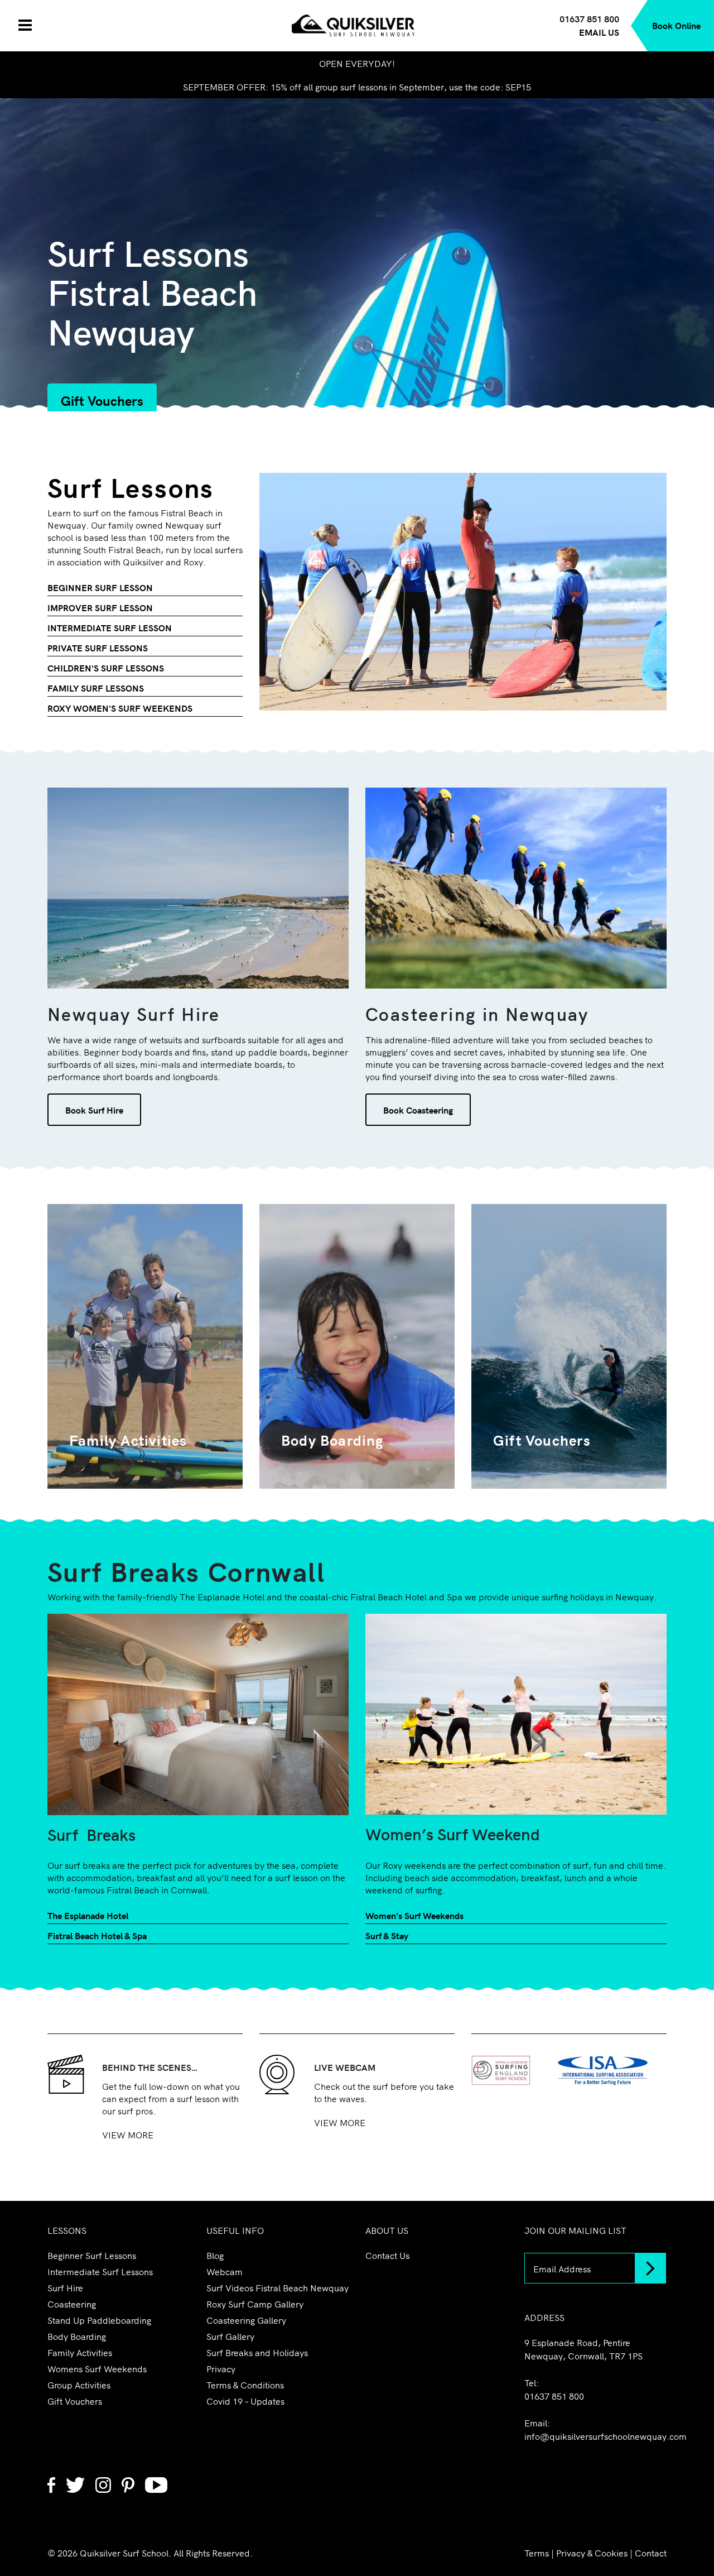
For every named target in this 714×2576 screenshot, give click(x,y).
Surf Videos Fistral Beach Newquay (278, 2287)
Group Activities (79, 2385)
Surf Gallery (230, 2336)
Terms (537, 2553)
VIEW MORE (128, 2134)
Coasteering (72, 2304)
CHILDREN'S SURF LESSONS (106, 668)
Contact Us (387, 2255)
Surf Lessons (131, 486)
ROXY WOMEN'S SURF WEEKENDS (120, 708)
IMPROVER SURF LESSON (100, 607)
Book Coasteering (418, 1110)
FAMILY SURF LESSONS (96, 688)
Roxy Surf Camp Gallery (255, 2304)
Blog (215, 2255)
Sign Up (651, 2268)
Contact (651, 2553)
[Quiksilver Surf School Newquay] (357, 24)
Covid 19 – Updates (245, 2401)
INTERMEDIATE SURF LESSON (110, 627)
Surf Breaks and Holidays (257, 2352)
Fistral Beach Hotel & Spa (97, 1935)
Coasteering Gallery (246, 2320)
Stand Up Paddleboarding (99, 2320)
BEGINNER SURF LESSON (100, 587)
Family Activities (80, 2352)
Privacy (221, 2368)
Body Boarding (77, 2336)
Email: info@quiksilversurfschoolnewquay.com (595, 2429)
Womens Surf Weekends (97, 2368)
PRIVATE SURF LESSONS (98, 647)
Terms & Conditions (245, 2385)
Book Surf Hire (94, 1110)
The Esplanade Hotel (88, 1915)
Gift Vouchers (102, 400)
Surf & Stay (387, 1935)
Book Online (676, 25)
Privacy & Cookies (592, 2553)
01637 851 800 (554, 2396)
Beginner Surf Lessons (92, 2255)
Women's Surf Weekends (414, 1915)
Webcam (225, 2271)
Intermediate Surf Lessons (100, 2271)
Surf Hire (65, 2287)
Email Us (599, 32)
